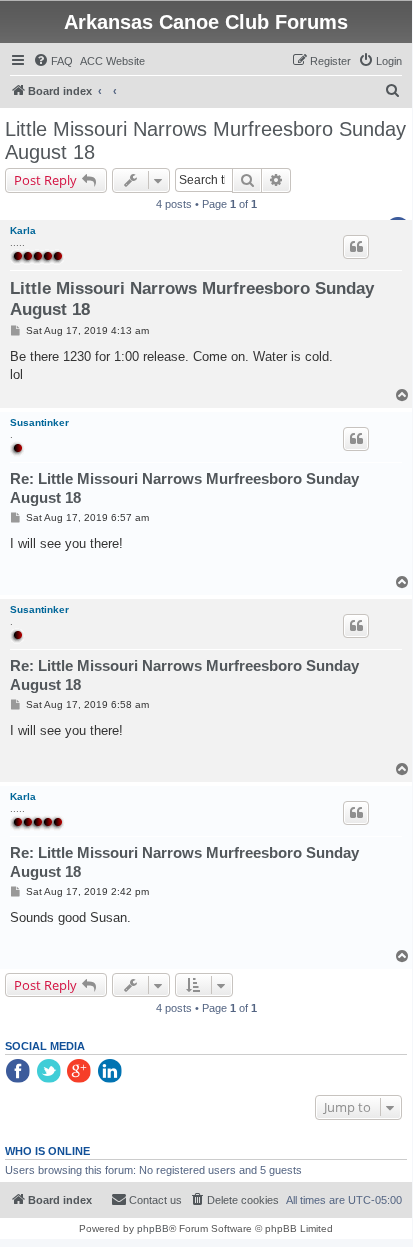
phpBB (153, 1228)
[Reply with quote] (356, 247)
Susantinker (39, 422)
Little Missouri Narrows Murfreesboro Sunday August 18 (205, 140)
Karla (23, 230)
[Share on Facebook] (19, 1072)
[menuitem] (53, 61)
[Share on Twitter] (50, 1072)
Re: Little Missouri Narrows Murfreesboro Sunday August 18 (184, 488)
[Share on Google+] (81, 1072)
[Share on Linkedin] (112, 1072)
